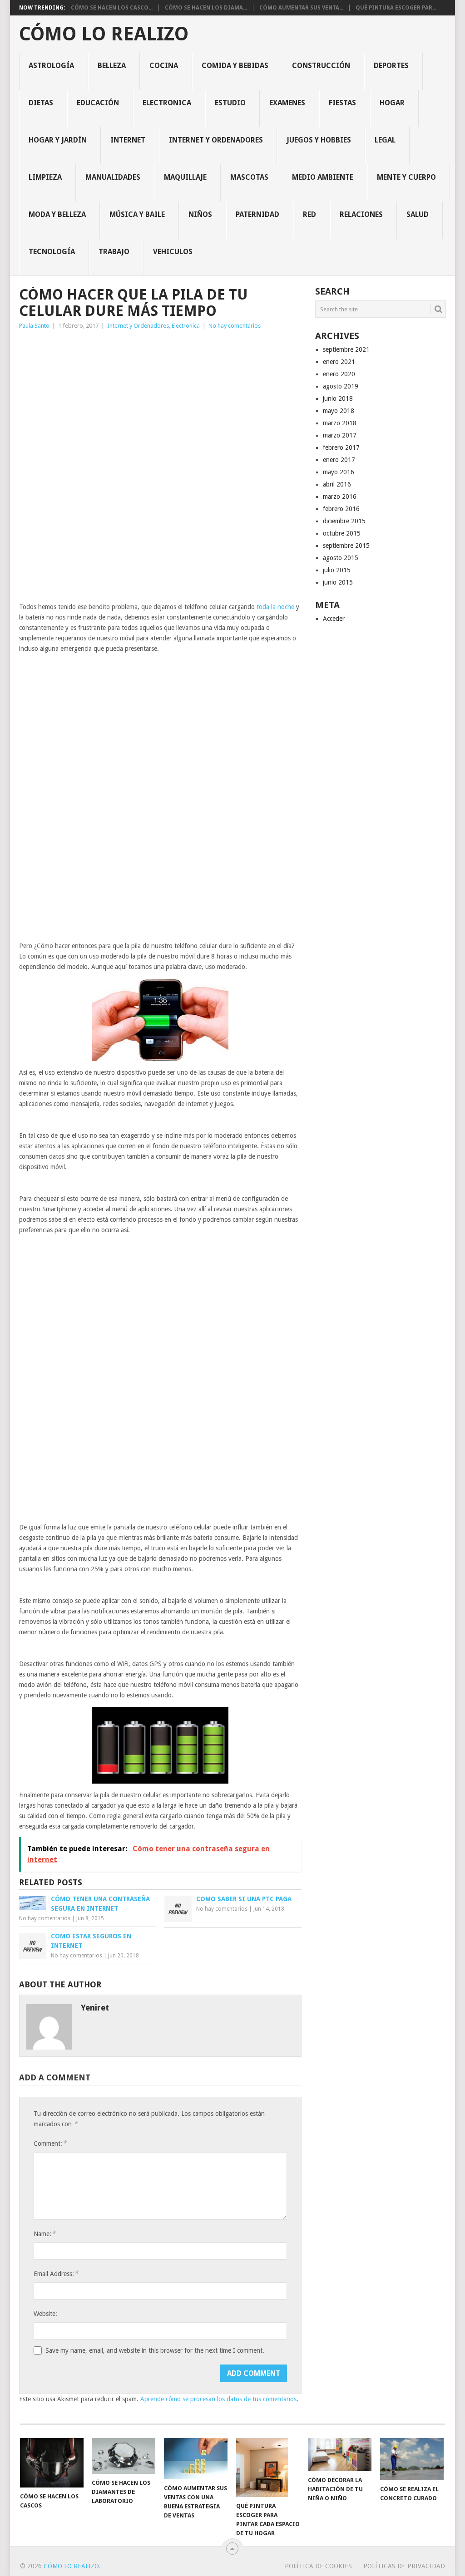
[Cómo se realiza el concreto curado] (412, 2459)
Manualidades (113, 177)
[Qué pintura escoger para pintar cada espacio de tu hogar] (268, 2468)
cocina (164, 66)
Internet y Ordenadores (216, 140)
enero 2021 (339, 362)
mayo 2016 (339, 472)
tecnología (52, 252)
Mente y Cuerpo (406, 177)
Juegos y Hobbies (319, 140)
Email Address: (56, 2274)
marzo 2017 (340, 435)
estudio (230, 103)
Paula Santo (34, 326)
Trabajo (114, 252)
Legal (385, 140)
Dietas (41, 103)
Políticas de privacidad (404, 2566)
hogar (392, 103)
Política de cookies (318, 2566)
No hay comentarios (235, 326)
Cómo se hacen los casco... (112, 8)
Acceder (334, 619)
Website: (45, 2314)
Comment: (50, 2143)
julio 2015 (337, 570)
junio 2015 (338, 582)
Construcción (321, 66)
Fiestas (342, 103)
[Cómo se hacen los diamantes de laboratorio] (124, 2456)
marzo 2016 (340, 497)
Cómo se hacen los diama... (206, 8)
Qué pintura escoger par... (396, 8)
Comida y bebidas (235, 66)
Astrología (51, 66)
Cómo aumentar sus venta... (301, 8)
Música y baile (137, 214)
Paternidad (257, 214)
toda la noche (275, 607)
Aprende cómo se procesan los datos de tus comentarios (218, 2399)
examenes (287, 103)
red (309, 214)
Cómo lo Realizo (104, 34)
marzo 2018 (340, 423)
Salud (418, 214)
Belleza (112, 66)
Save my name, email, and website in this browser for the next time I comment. (155, 2350)
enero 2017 (339, 460)
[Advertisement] (160, 401)
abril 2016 (337, 484)
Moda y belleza (57, 214)
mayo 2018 (339, 411)
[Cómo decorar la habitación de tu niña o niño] (340, 2455)
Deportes (391, 66)
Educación (98, 103)
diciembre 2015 (344, 521)
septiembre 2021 (346, 349)
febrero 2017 (341, 447)
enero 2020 (339, 374)
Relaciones (361, 214)
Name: (45, 2234)
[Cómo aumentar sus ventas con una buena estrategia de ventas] (196, 2459)
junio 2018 (338, 398)
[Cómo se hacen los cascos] (52, 2463)
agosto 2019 (341, 386)
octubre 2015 (342, 533)
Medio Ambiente (323, 177)
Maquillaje (185, 177)
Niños (200, 214)
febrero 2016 (341, 509)
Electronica (167, 103)
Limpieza (45, 177)
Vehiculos (173, 252)
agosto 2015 (341, 558)
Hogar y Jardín (58, 140)
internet (128, 140)
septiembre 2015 (346, 546)
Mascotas (249, 177)
